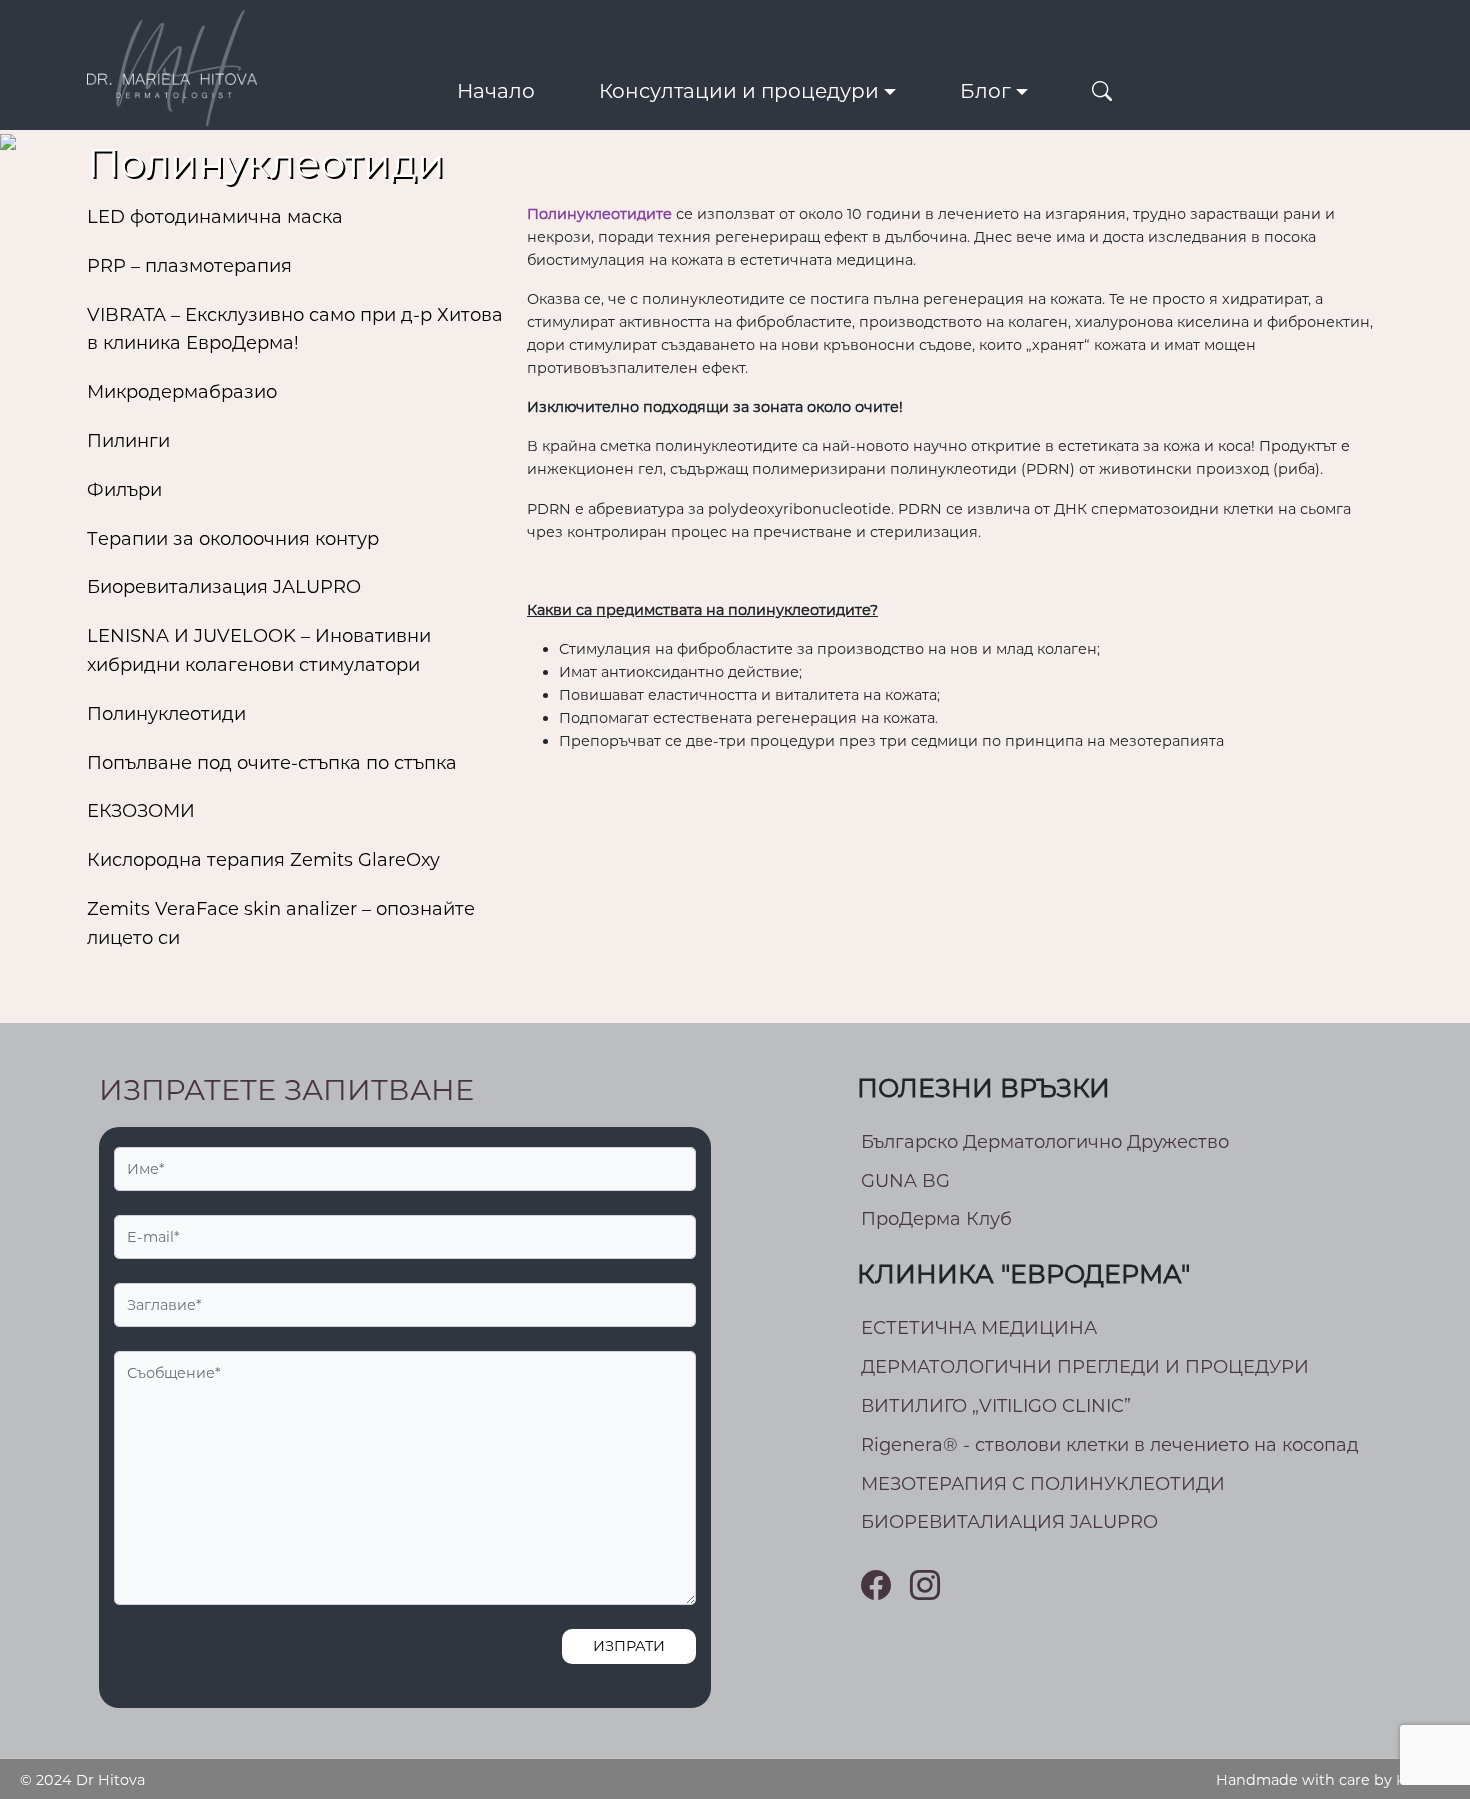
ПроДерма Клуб (936, 1219)
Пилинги (128, 441)
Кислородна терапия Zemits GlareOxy (263, 860)
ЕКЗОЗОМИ (141, 811)
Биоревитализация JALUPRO (224, 587)
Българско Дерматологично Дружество (1045, 1142)
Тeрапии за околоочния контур (233, 539)
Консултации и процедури (739, 91)
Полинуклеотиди (166, 714)
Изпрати (629, 1646)
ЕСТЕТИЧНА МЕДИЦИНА (979, 1328)
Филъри (124, 490)
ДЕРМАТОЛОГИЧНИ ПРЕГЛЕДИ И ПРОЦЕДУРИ (1085, 1367)
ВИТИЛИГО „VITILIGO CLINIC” (996, 1406)
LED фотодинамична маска (215, 217)
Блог (985, 91)
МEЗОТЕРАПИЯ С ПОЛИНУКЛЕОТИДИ (1043, 1484)
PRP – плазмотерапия (189, 266)
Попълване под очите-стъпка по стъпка (272, 763)
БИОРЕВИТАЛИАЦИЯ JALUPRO (1009, 1522)
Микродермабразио (182, 392)
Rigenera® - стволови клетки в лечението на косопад (1110, 1445)
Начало (496, 91)
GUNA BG (905, 1181)
